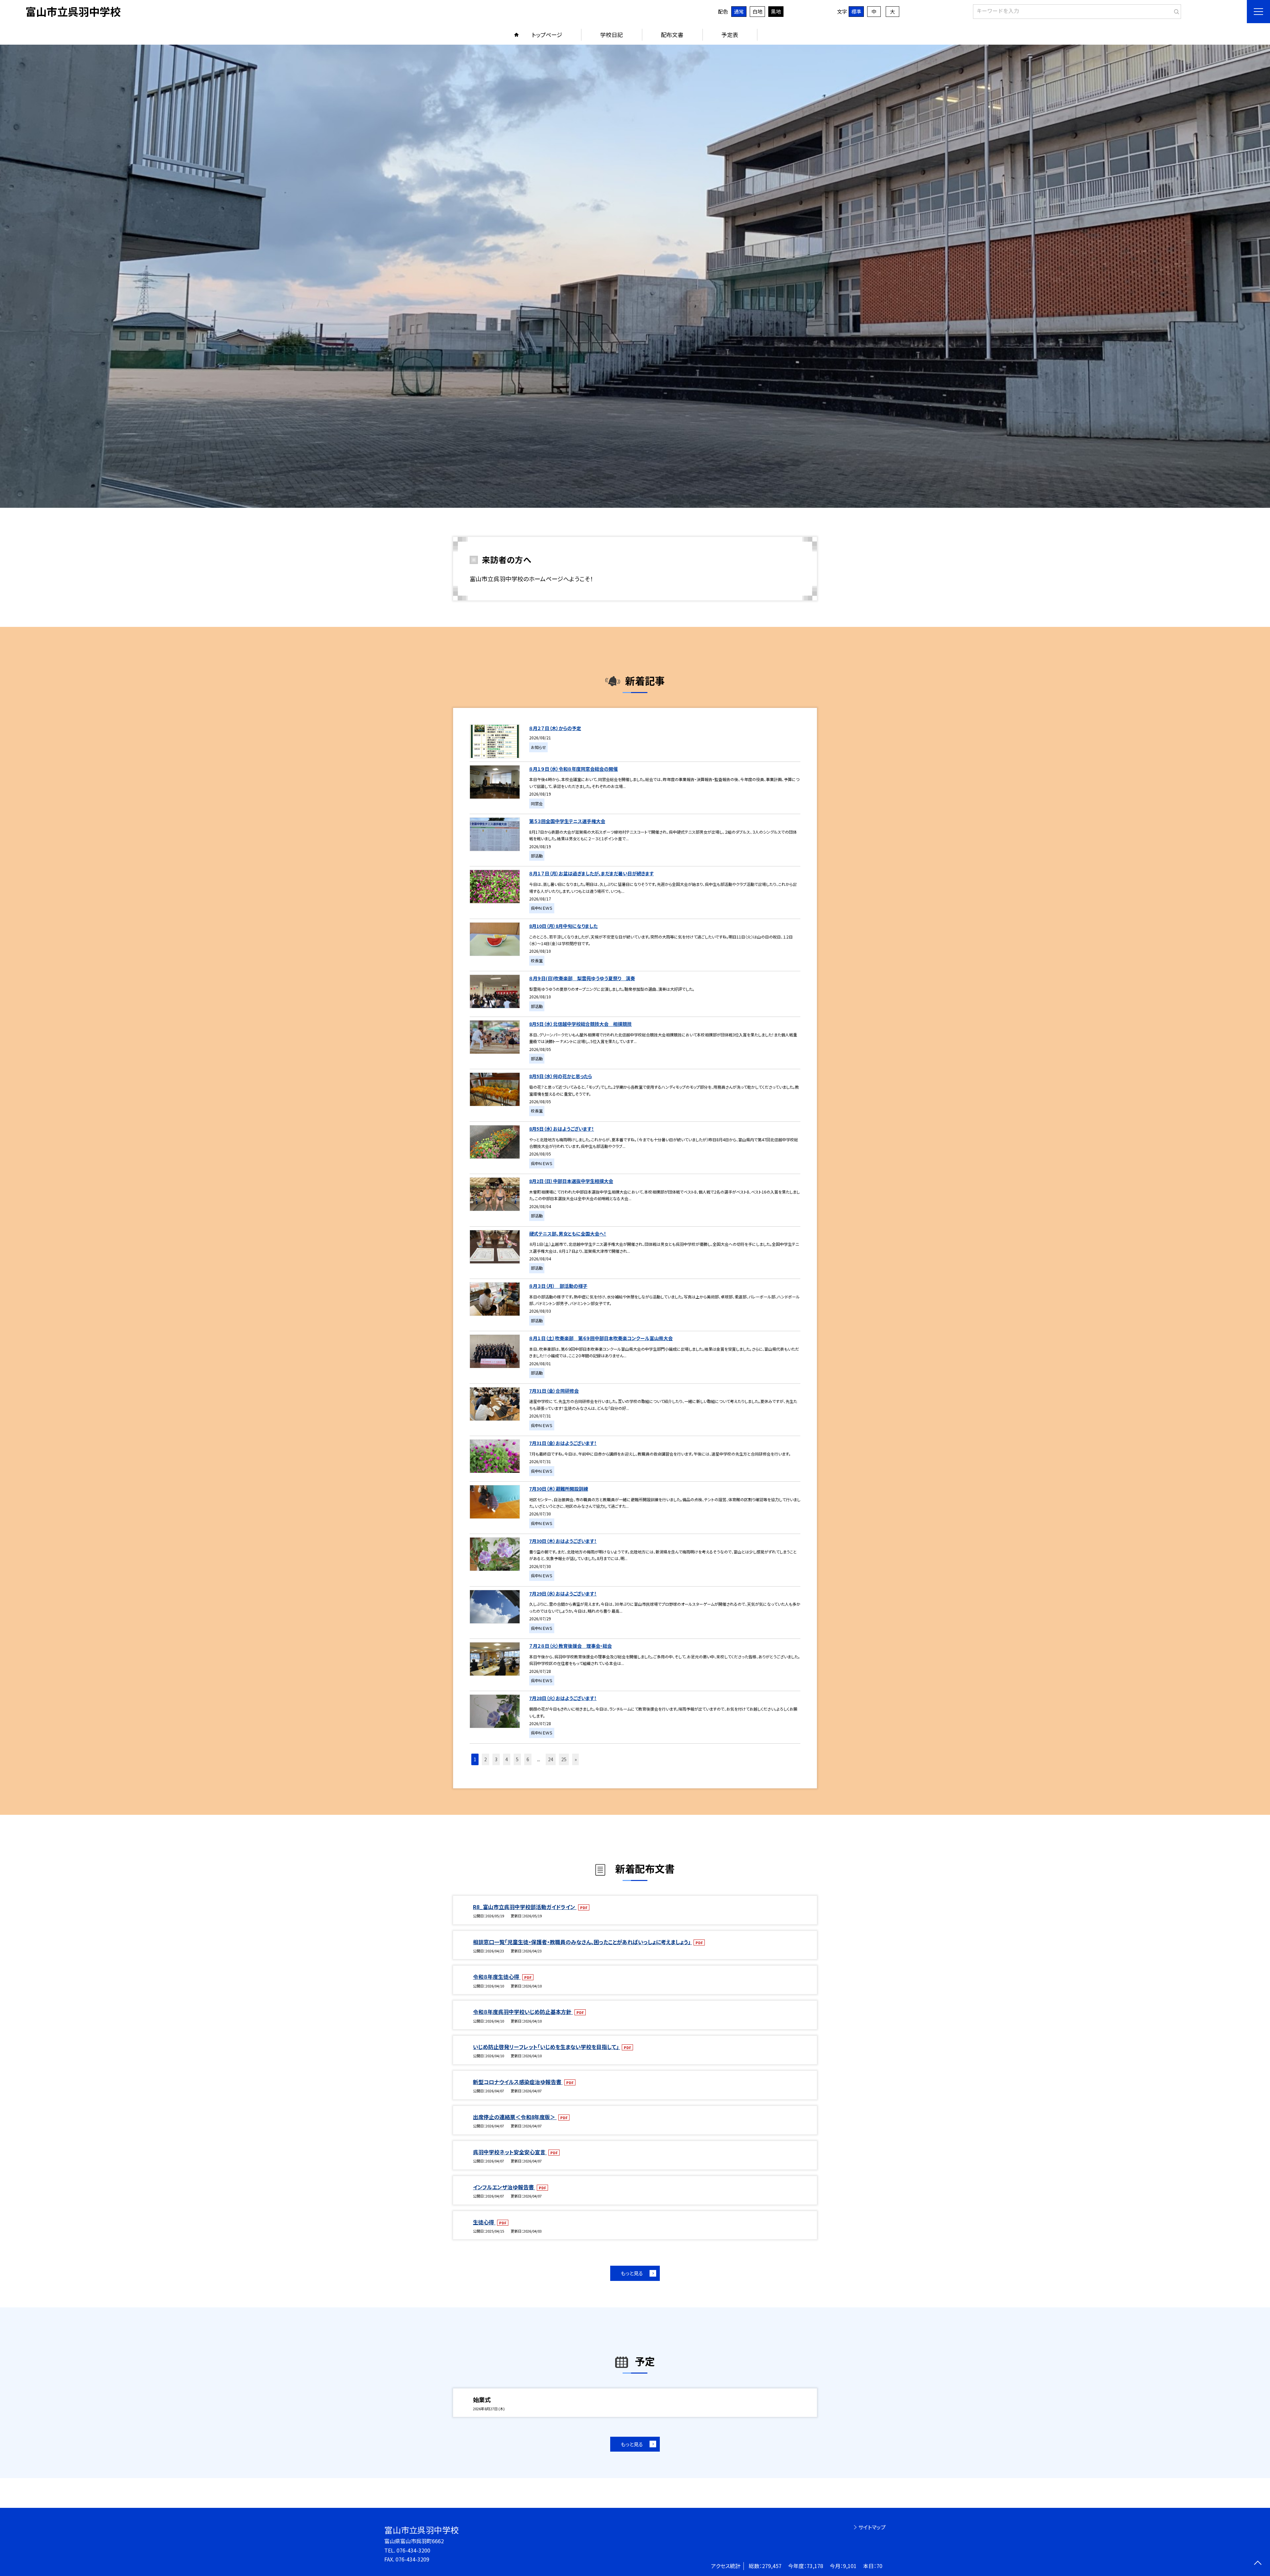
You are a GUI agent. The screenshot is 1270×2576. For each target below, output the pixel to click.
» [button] (576, 1759)
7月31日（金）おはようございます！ (563, 1443)
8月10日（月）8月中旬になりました (563, 926)
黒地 (776, 11)
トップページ (547, 35)
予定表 (730, 35)
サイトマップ (872, 2527)
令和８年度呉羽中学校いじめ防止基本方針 (523, 2012)
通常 (739, 11)
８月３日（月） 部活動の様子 (558, 1286)
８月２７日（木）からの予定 (555, 728)
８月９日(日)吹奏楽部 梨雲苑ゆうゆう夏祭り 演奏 (582, 978)
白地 (757, 11)
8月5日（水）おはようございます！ (562, 1129)
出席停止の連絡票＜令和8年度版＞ (515, 2117)
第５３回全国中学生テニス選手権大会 (567, 821)
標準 (856, 11)
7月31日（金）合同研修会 (554, 1391)
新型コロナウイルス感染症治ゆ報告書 (518, 2082)
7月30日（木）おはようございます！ (563, 1541)
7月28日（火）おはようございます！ (563, 1698)
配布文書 (672, 35)
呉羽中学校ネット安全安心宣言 (510, 2152)
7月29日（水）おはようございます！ (563, 1594)
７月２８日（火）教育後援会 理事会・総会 (571, 1646)
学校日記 (612, 35)
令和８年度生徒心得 (497, 1977)
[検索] (1175, 10)
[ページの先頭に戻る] (1258, 2564)
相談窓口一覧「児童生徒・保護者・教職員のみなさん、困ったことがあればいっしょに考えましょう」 (582, 1942)
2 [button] (486, 1759)
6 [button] (528, 1759)
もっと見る (632, 2273)
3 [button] (496, 1759)
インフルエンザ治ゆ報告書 (504, 2187)
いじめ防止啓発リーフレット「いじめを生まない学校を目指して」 (547, 2047)
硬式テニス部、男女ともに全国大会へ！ (568, 1234)
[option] (635, 276)
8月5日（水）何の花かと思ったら (561, 1076)
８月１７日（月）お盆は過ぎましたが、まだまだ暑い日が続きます (592, 873)
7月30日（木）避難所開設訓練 (559, 1489)
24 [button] (551, 1759)
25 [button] (564, 1759)
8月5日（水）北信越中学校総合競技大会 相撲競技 (580, 1024)
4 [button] (507, 1759)
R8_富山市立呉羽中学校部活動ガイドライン (525, 1907)
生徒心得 (484, 2222)
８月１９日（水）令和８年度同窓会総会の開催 (573, 769)
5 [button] (517, 1759)
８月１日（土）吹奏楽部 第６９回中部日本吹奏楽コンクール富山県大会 (601, 1338)
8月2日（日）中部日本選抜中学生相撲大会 (571, 1181)
